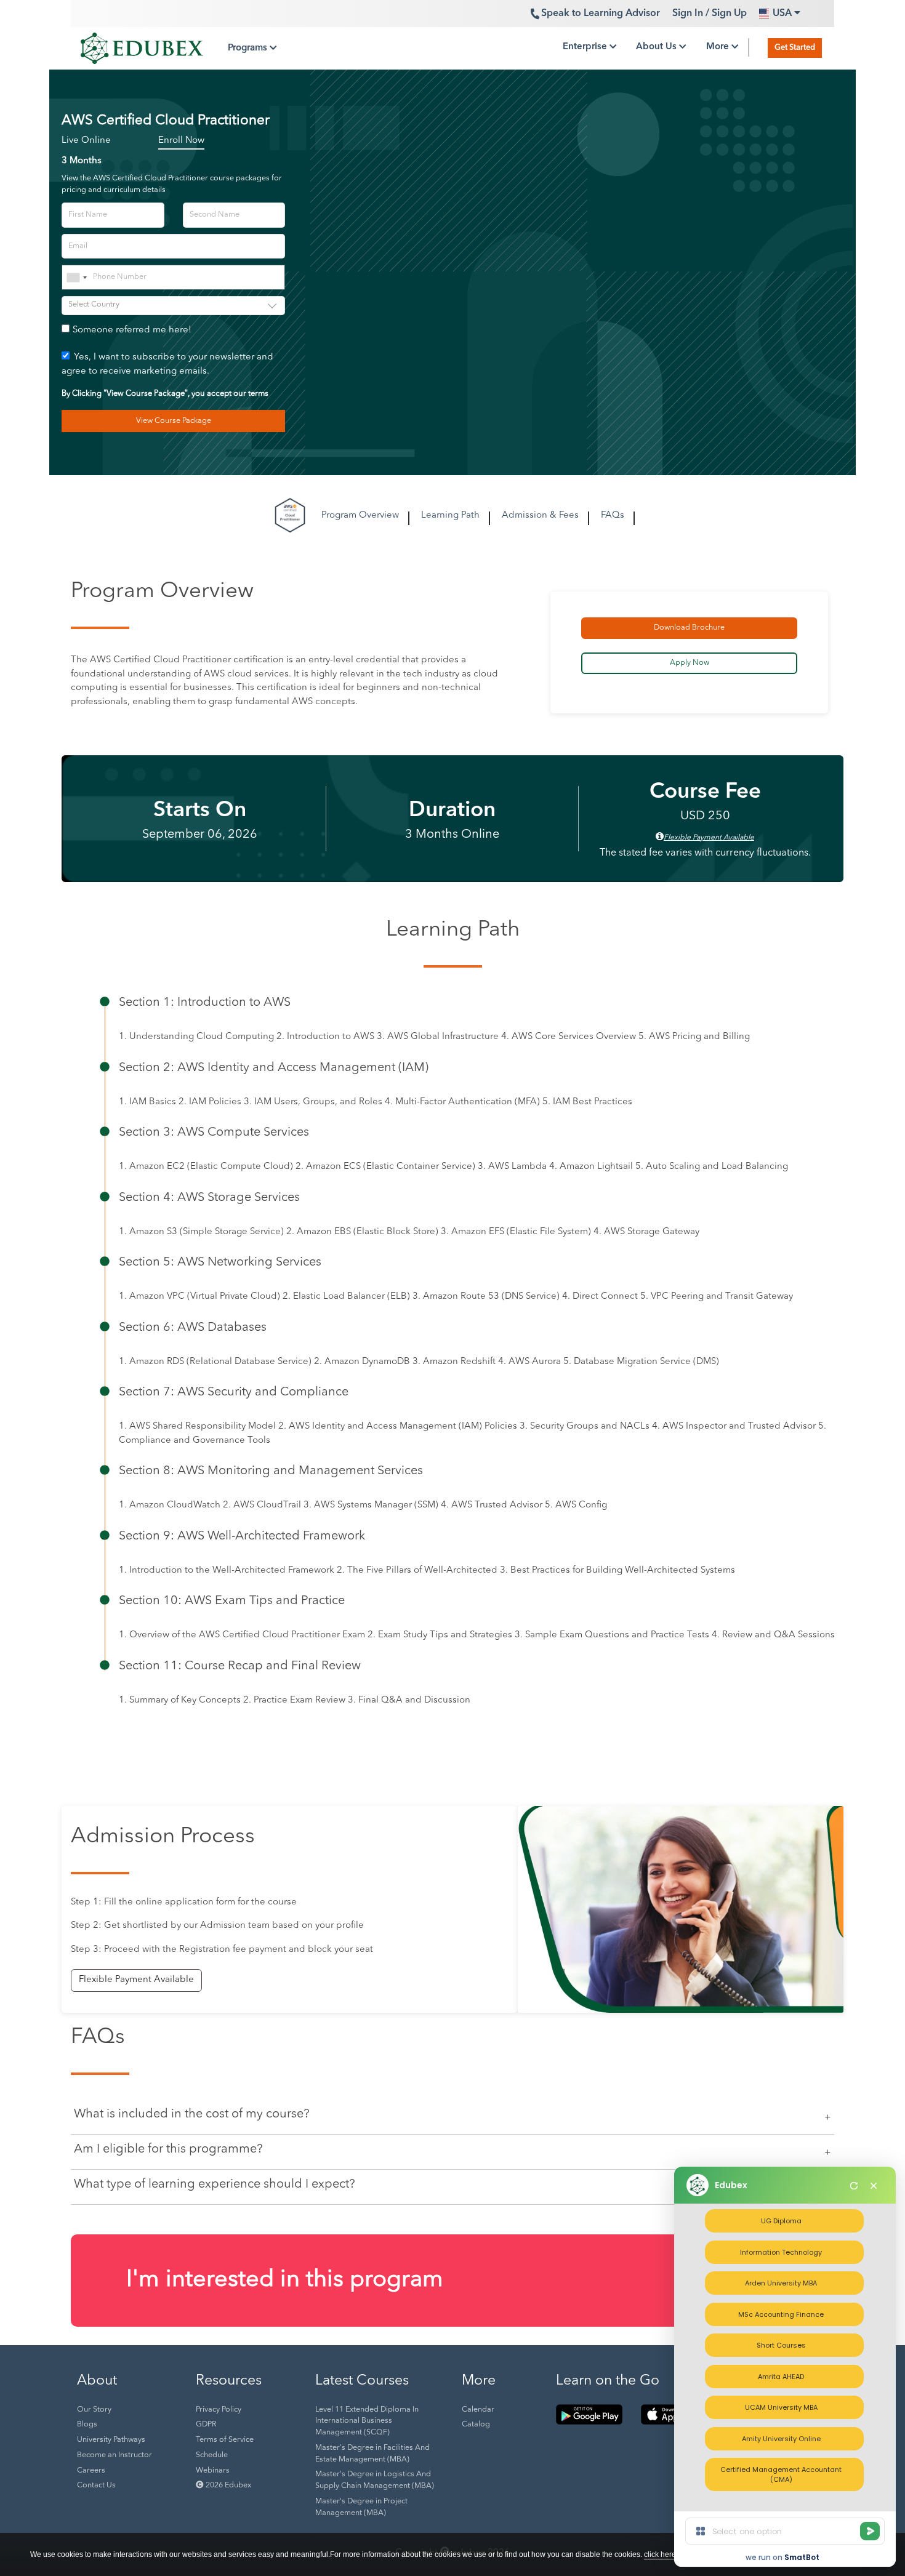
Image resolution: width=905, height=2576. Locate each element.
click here (660, 2554)
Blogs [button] (87, 2425)
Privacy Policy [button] (219, 2410)
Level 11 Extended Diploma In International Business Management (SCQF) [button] (367, 2422)
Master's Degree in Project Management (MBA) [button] (361, 2507)
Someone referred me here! (132, 330)
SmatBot (802, 2557)
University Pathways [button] (111, 2440)
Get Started (795, 48)
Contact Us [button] (96, 2486)
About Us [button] (658, 47)
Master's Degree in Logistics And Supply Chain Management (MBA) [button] (375, 2480)
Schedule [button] (212, 2455)
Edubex (731, 2185)
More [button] (719, 47)
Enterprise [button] (586, 47)
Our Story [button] (94, 2410)
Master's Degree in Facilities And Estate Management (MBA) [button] (372, 2454)
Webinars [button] (213, 2471)
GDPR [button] (206, 2425)
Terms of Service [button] (225, 2440)
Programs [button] (249, 48)
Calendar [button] (478, 2410)
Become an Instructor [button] (115, 2455)
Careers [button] (91, 2471)
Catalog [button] (476, 2425)
